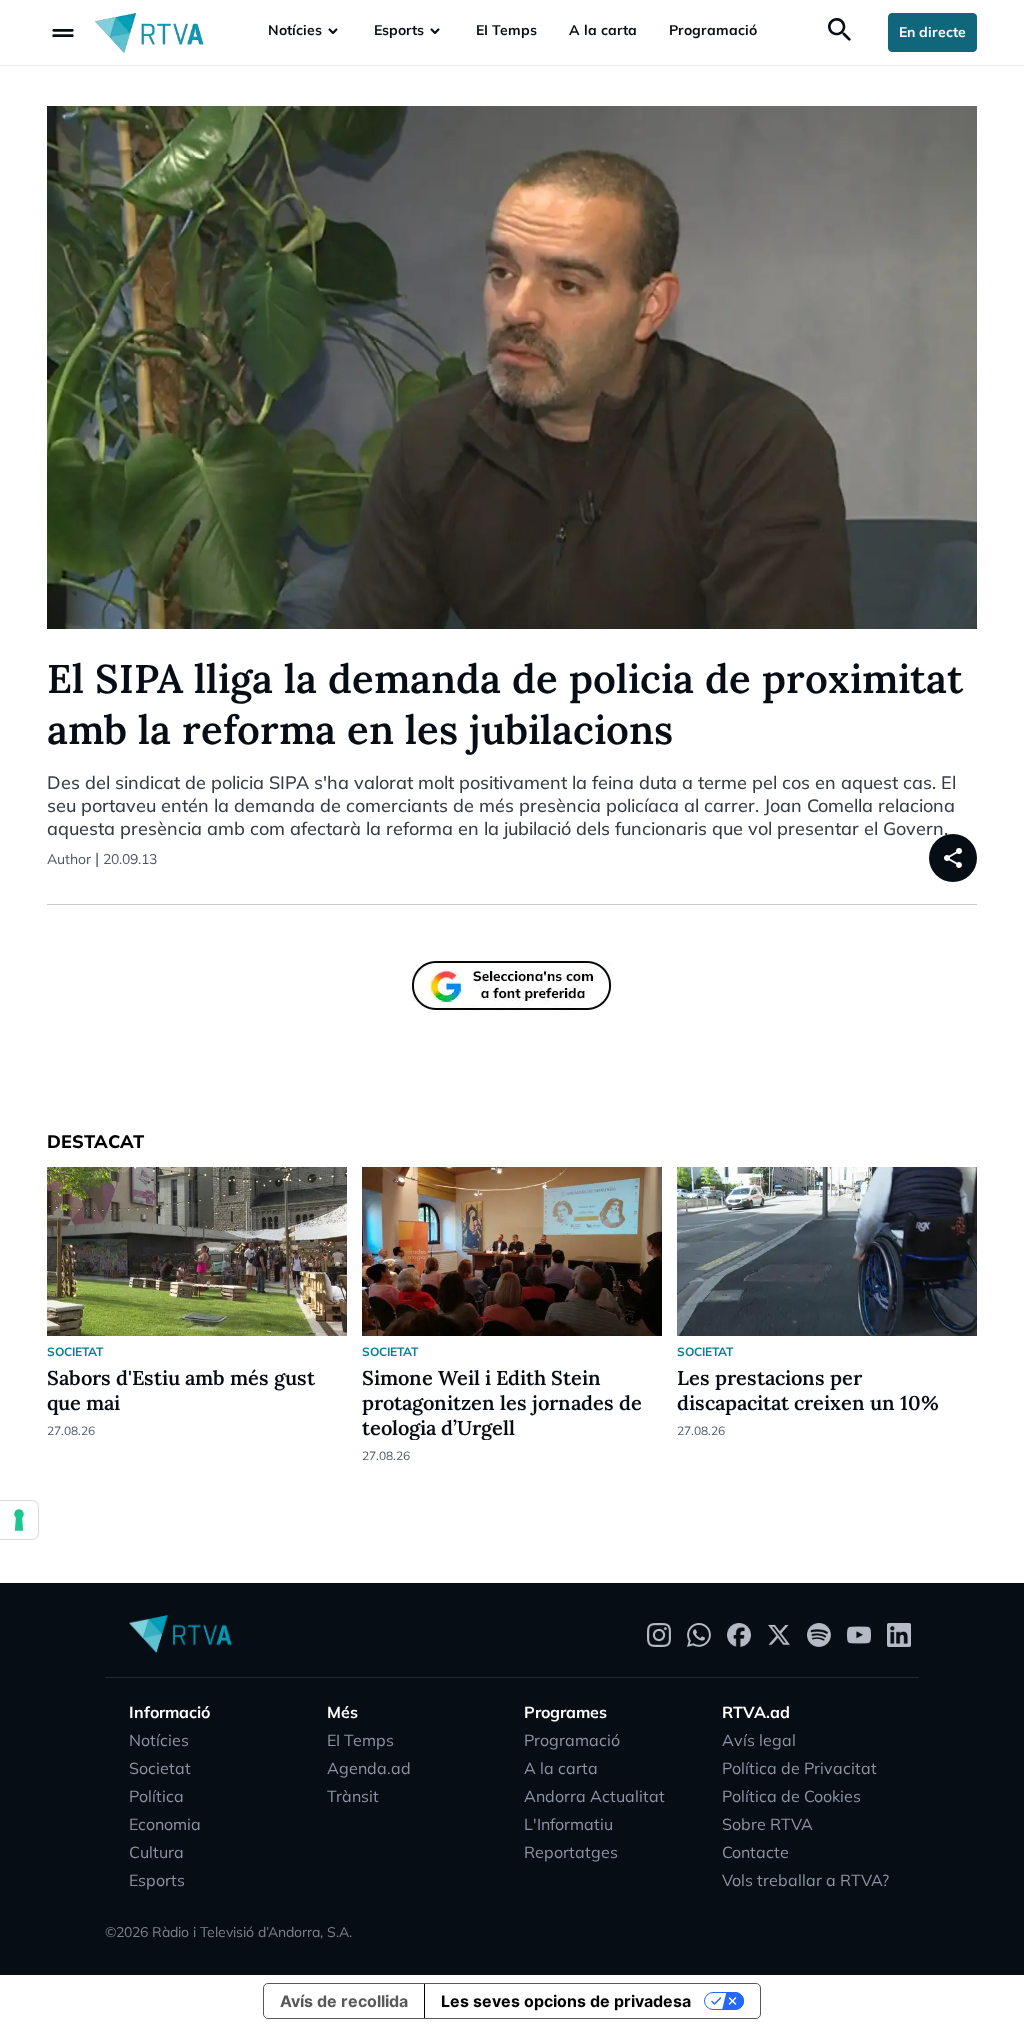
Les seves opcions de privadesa (566, 2001)
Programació (713, 30)
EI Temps (506, 30)
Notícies (295, 30)
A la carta (603, 30)
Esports (399, 30)
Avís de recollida (344, 2001)
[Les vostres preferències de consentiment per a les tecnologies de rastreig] (19, 1520)
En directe (932, 32)
